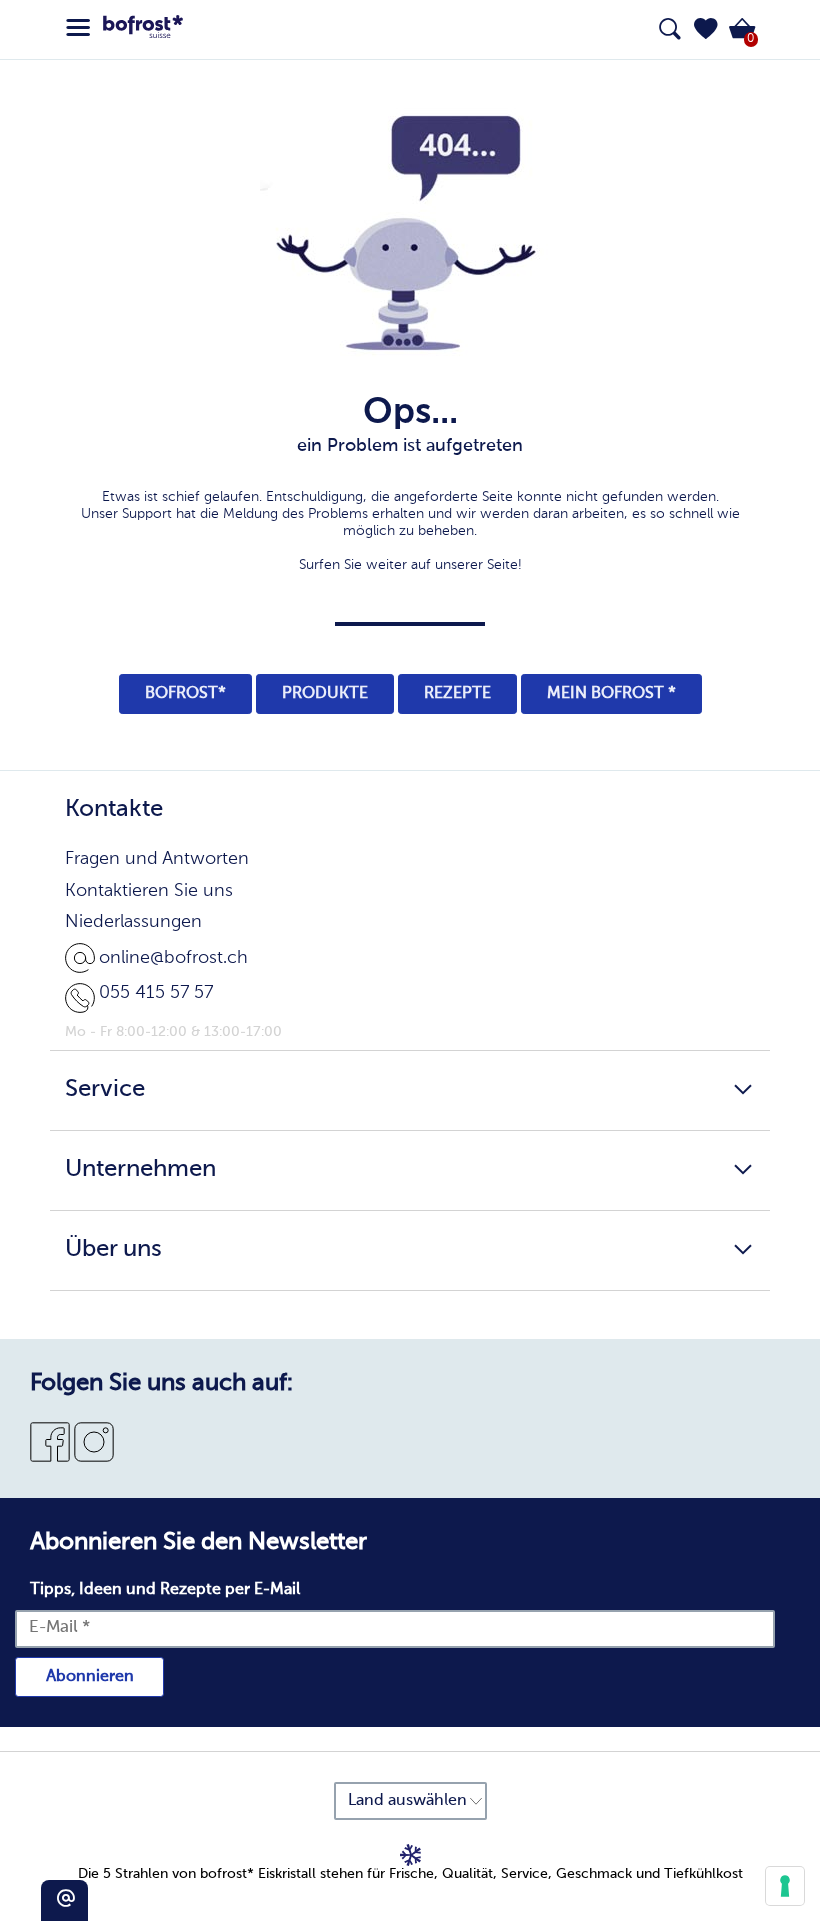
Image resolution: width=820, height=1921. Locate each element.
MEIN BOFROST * (611, 694)
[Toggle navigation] (78, 28)
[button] (706, 29)
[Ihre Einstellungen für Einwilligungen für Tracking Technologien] (785, 1886)
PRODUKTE (325, 694)
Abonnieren (90, 1677)
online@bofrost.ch (173, 958)
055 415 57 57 (156, 993)
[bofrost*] (143, 30)
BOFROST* (185, 694)
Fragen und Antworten (157, 859)
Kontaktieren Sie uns (149, 891)
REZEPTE (457, 694)
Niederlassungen (133, 922)
